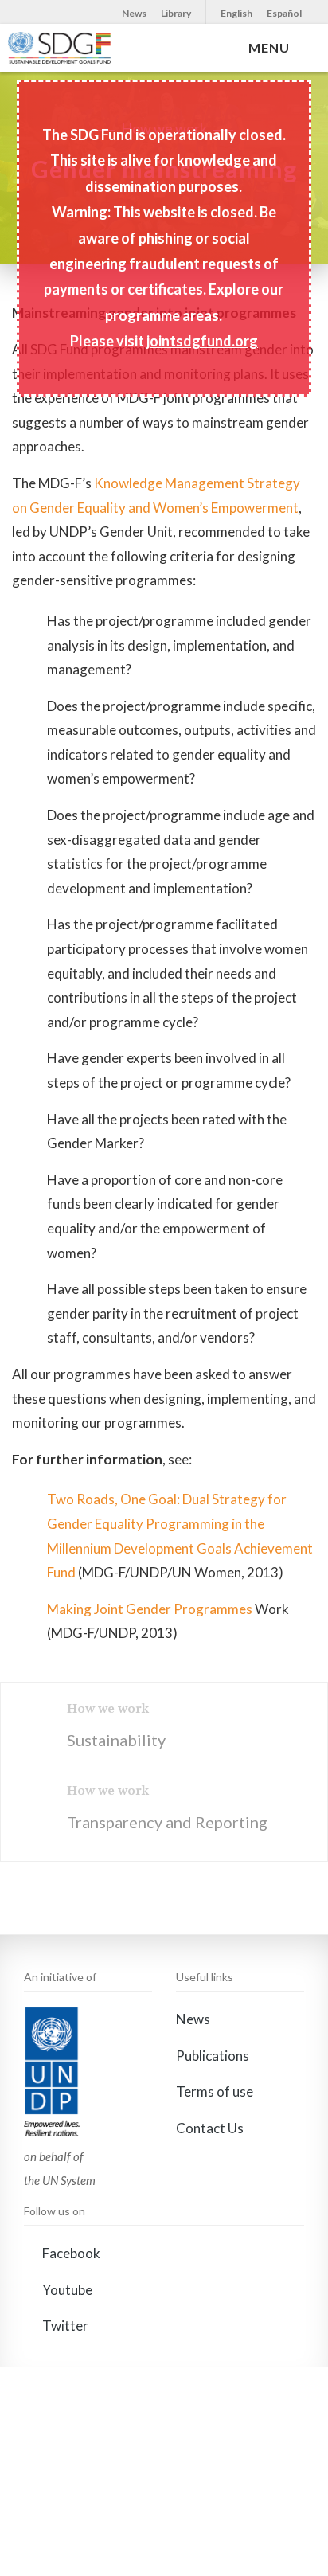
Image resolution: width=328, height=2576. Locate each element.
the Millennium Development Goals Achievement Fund (180, 1548)
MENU (272, 47)
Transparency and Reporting (167, 1822)
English (236, 13)
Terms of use (215, 2091)
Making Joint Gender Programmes (150, 1609)
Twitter (64, 2326)
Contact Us (210, 2128)
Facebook (70, 2253)
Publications (213, 2056)
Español (284, 13)
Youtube (66, 2290)
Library (176, 13)
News (134, 13)
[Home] (60, 48)
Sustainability (116, 1740)
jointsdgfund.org (202, 341)
